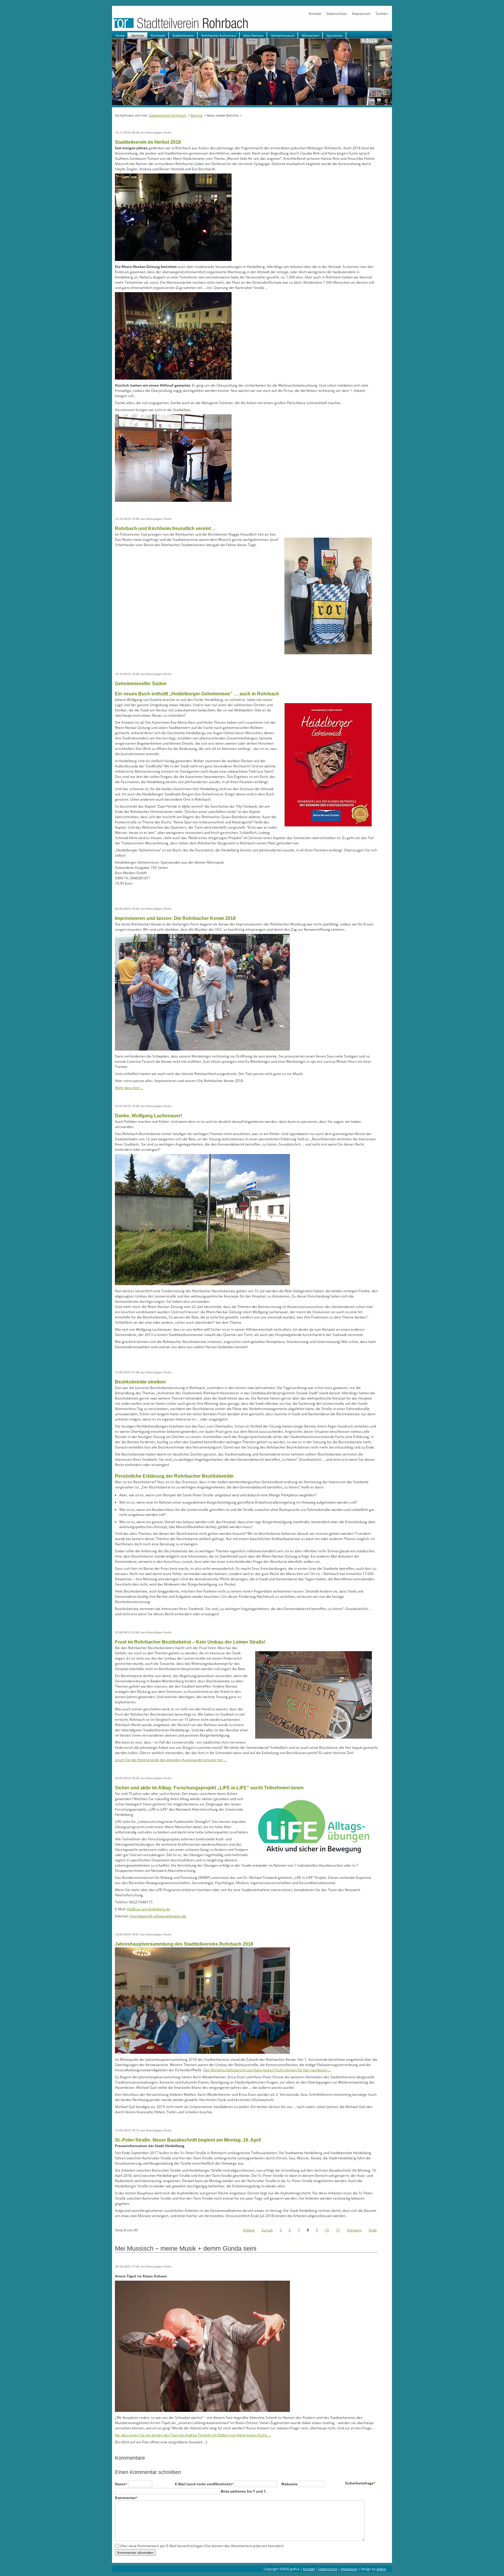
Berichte (138, 35)
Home (120, 35)
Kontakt (315, 14)
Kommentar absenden (135, 2552)
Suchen (382, 14)
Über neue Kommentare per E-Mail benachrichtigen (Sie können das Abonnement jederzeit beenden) (202, 2546)
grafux (381, 2569)
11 (338, 2230)
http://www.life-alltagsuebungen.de (158, 1916)
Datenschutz (337, 14)
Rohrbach (158, 35)
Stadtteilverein (183, 35)
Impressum (361, 14)
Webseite (290, 2484)
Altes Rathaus (253, 35)
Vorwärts (354, 2230)
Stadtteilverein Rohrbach (168, 115)
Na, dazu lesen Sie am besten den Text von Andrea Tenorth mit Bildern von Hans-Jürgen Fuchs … (193, 2435)
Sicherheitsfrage (360, 2483)
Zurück (267, 2230)
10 (327, 2230)
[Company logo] (199, 28)
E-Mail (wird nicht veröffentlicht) (204, 2484)
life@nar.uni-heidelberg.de (148, 1909)
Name (122, 2484)
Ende (373, 2230)
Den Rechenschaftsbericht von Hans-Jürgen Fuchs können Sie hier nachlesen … (267, 2070)
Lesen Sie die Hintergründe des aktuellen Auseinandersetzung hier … (171, 1760)
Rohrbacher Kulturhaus (219, 35)
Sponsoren (335, 35)
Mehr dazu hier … (129, 1088)
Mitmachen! (310, 35)
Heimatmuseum (283, 35)
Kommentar (126, 2498)
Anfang (249, 2230)
